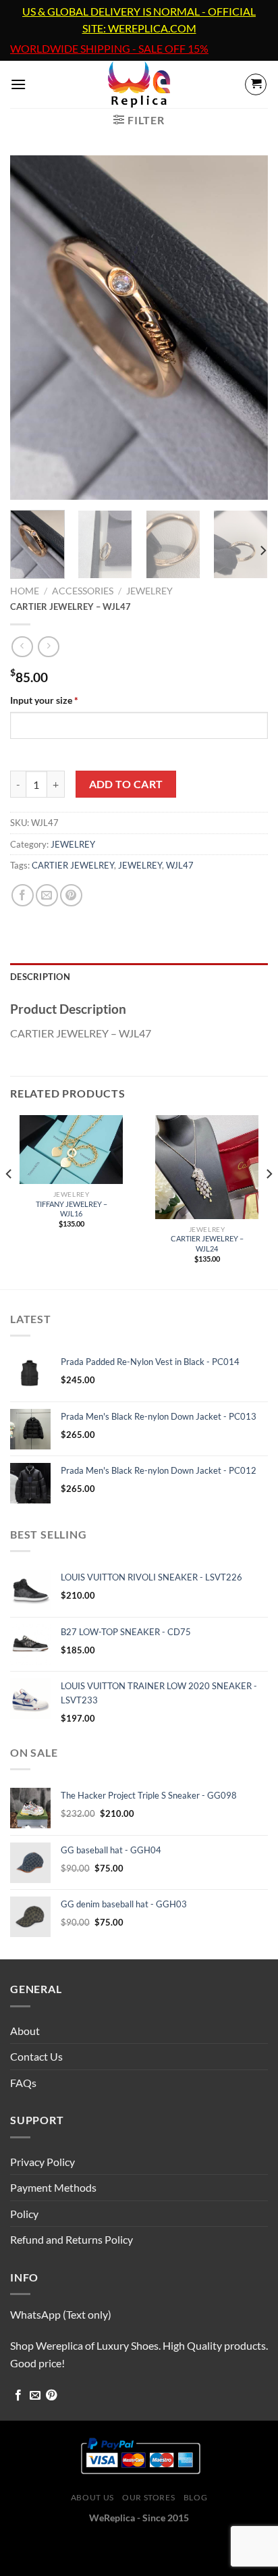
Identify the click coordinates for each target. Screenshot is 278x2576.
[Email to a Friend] (47, 895)
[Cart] (256, 84)
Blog (195, 2497)
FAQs (23, 2083)
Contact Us (36, 2056)
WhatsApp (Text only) (61, 2314)
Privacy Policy (43, 2162)
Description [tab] (40, 977)
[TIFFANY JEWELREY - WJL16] (71, 1150)
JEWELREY (149, 591)
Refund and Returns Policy (72, 2239)
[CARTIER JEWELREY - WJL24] (207, 1167)
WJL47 (180, 865)
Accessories (83, 591)
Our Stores (148, 2497)
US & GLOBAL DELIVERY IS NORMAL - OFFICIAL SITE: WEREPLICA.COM (139, 20)
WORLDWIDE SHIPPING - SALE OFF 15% (109, 49)
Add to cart (126, 784)
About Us (92, 2497)
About (25, 2031)
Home (25, 591)
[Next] (246, 328)
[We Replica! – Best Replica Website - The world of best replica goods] (139, 84)
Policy (24, 2214)
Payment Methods (53, 2187)
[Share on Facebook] (23, 895)
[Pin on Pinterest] (71, 895)
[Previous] (32, 328)
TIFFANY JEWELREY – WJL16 (72, 1209)
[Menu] (18, 84)
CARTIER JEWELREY (73, 865)
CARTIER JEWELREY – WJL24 (207, 1243)
